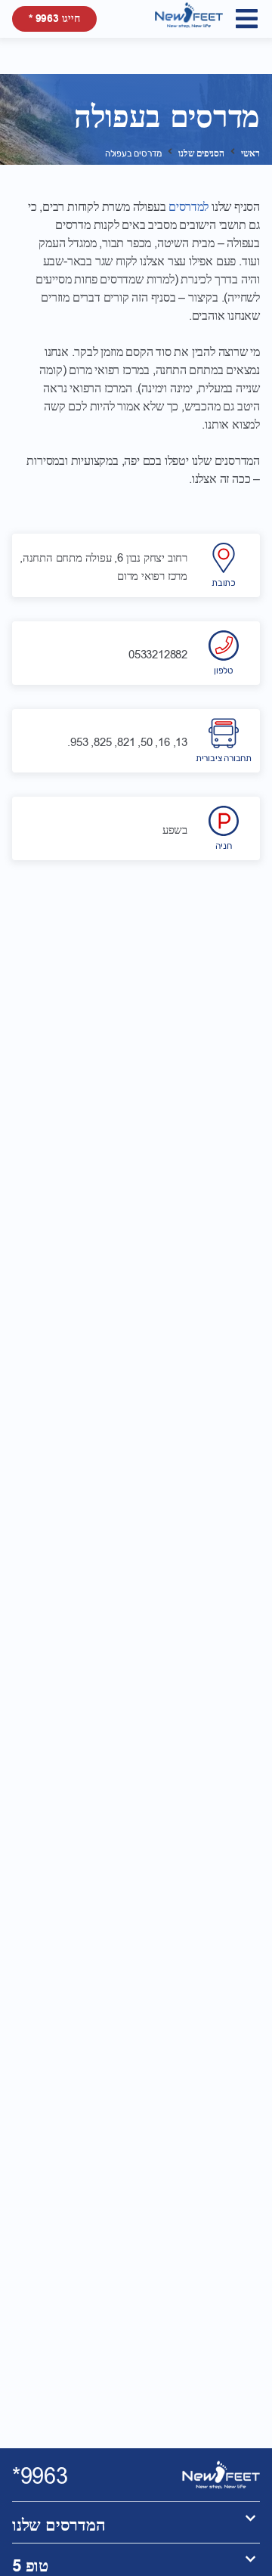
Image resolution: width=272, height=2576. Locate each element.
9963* (40, 2477)
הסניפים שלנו (201, 154)
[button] (247, 19)
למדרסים (189, 207)
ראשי (250, 154)
